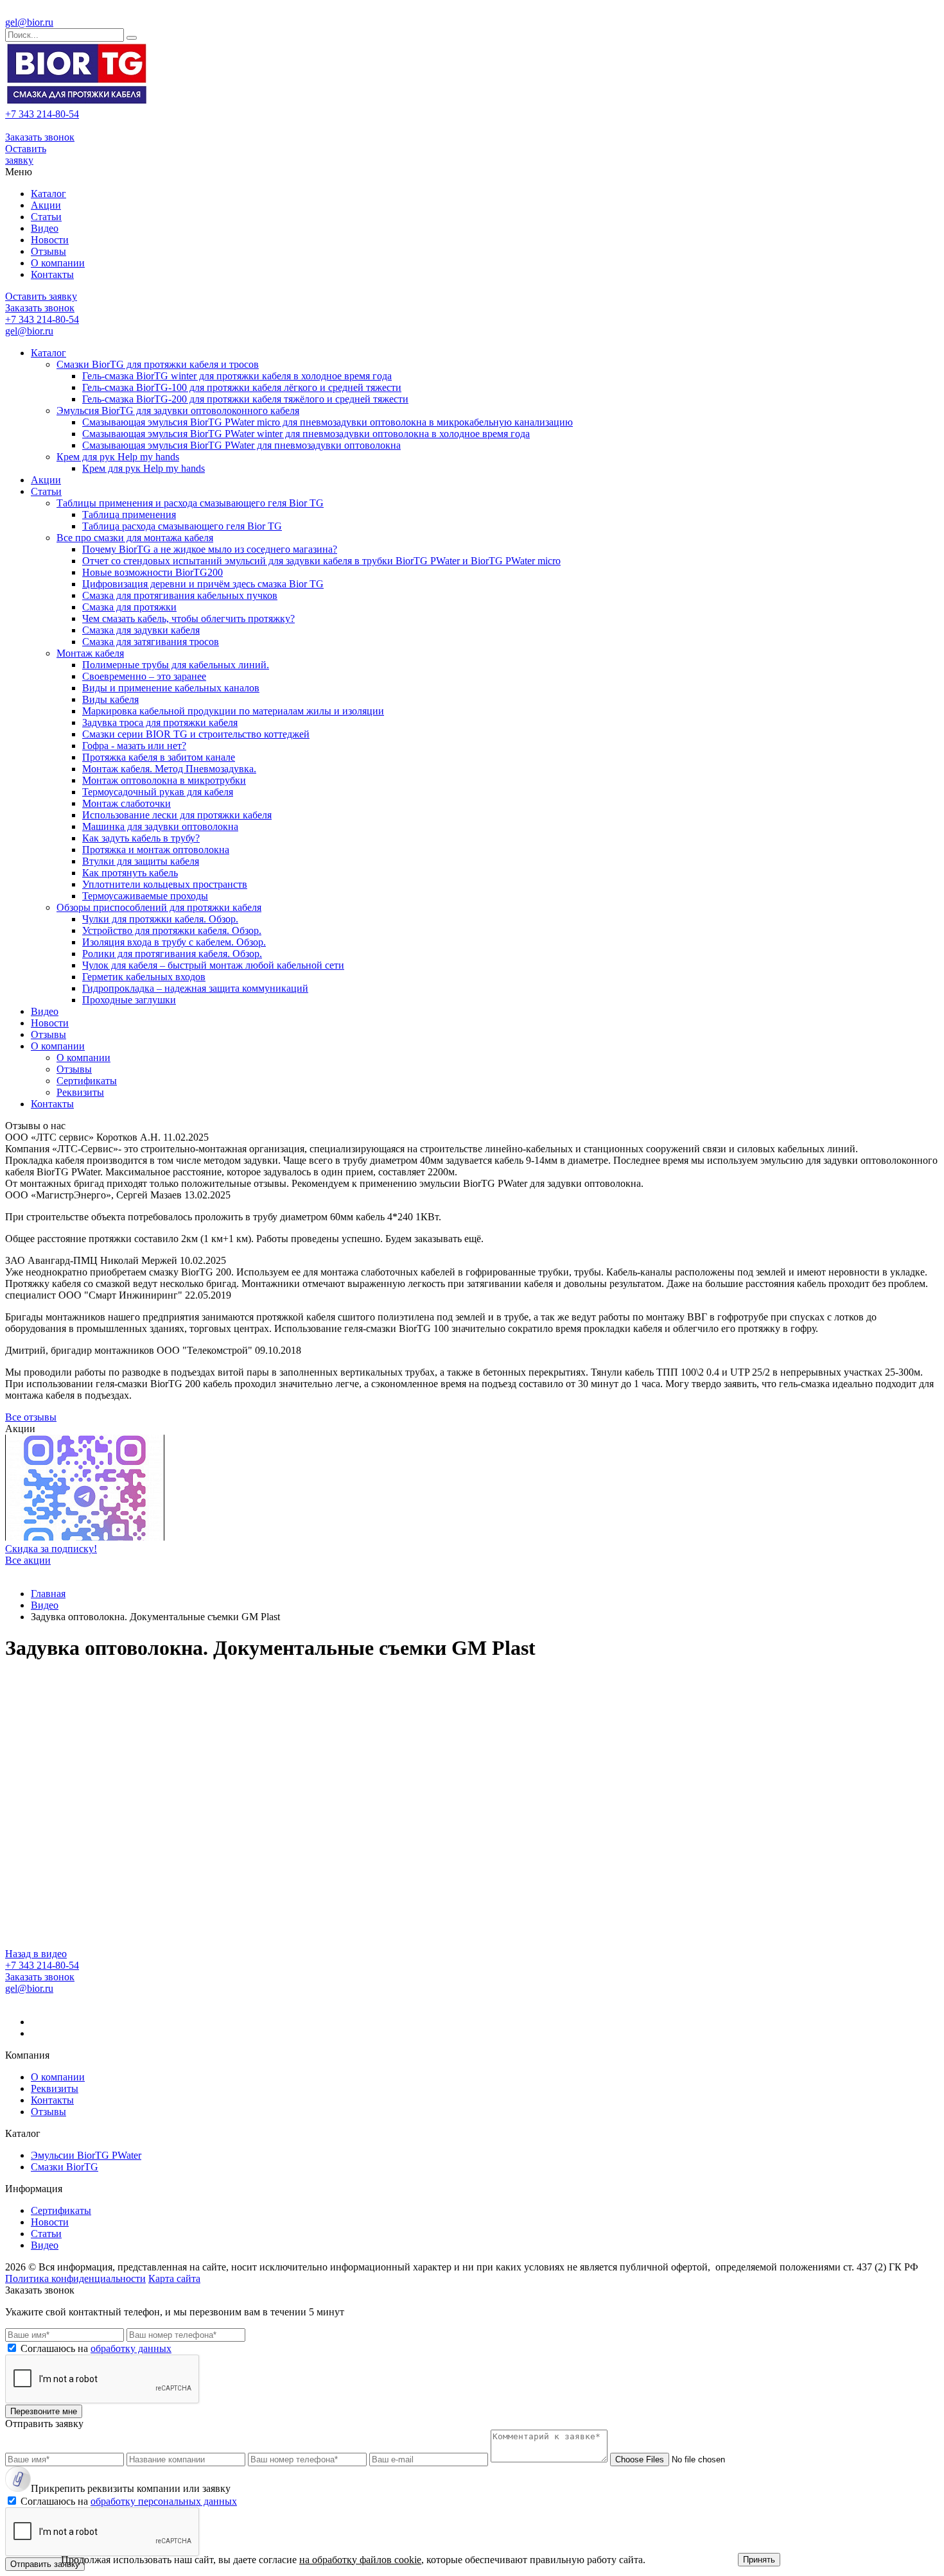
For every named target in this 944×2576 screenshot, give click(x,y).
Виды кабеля (110, 699)
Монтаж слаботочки (127, 803)
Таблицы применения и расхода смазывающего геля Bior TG (190, 503)
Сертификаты (87, 1081)
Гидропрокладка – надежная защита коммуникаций (195, 988)
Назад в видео (36, 1954)
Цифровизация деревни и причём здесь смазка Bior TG (203, 584)
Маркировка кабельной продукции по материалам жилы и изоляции (233, 711)
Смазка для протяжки (129, 607)
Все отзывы (31, 1417)
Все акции (28, 1560)
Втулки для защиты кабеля (141, 861)
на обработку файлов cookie (360, 2560)
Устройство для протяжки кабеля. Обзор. (172, 930)
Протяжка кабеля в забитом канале (159, 757)
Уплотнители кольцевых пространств (165, 884)
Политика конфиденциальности (75, 2278)
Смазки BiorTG (65, 2167)
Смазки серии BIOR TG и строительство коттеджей (196, 734)
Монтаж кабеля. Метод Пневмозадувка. (169, 769)
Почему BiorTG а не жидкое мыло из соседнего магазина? (210, 549)
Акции (46, 205)
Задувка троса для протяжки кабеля (160, 722)
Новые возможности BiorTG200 (153, 572)
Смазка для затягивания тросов (151, 642)
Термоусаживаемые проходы (145, 896)
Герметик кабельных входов (144, 977)
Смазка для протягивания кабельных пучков (180, 595)
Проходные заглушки (129, 1000)
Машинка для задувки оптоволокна (160, 826)
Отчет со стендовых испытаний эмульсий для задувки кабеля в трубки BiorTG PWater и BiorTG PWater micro (321, 561)
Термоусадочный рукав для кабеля (158, 792)
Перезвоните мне (44, 2411)
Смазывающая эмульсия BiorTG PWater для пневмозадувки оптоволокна (241, 445)
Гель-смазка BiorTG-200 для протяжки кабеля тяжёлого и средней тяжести (245, 399)
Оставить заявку (26, 154)
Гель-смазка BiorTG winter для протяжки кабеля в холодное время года (237, 376)
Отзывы (48, 251)
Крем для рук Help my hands (118, 457)
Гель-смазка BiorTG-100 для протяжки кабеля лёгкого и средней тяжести (242, 387)
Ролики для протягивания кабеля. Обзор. (172, 954)
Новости (50, 240)
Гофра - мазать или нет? (134, 746)
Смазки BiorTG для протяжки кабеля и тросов (158, 364)
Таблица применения (129, 514)
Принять (759, 2560)
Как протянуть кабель (130, 873)
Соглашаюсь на (96, 2348)
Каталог (48, 194)
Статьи (46, 217)
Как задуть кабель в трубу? (141, 838)
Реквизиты (80, 1092)
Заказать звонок (40, 137)
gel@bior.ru (29, 22)
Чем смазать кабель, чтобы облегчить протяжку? (188, 618)
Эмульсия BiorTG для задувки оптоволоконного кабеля (178, 411)
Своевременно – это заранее (144, 676)
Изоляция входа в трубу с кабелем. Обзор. (174, 942)
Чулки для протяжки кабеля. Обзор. (160, 919)
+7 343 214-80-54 (42, 114)
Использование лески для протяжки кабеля (177, 815)
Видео (45, 228)
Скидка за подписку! (51, 1549)
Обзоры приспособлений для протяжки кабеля (159, 907)
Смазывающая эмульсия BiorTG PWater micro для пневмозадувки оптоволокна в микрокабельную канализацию (328, 422)
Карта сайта (174, 2278)
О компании (58, 263)
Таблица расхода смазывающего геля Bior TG (182, 526)
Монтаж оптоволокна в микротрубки (164, 780)
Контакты (52, 274)
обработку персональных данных (164, 2501)
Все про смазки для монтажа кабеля (135, 538)
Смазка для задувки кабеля (141, 630)
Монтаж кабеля (90, 653)
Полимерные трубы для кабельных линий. (176, 665)
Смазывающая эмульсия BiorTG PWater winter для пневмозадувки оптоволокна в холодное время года (306, 434)
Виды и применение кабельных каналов (171, 688)
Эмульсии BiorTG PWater (86, 2155)
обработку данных (131, 2348)
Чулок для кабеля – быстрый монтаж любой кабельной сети (213, 965)
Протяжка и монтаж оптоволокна (156, 850)
